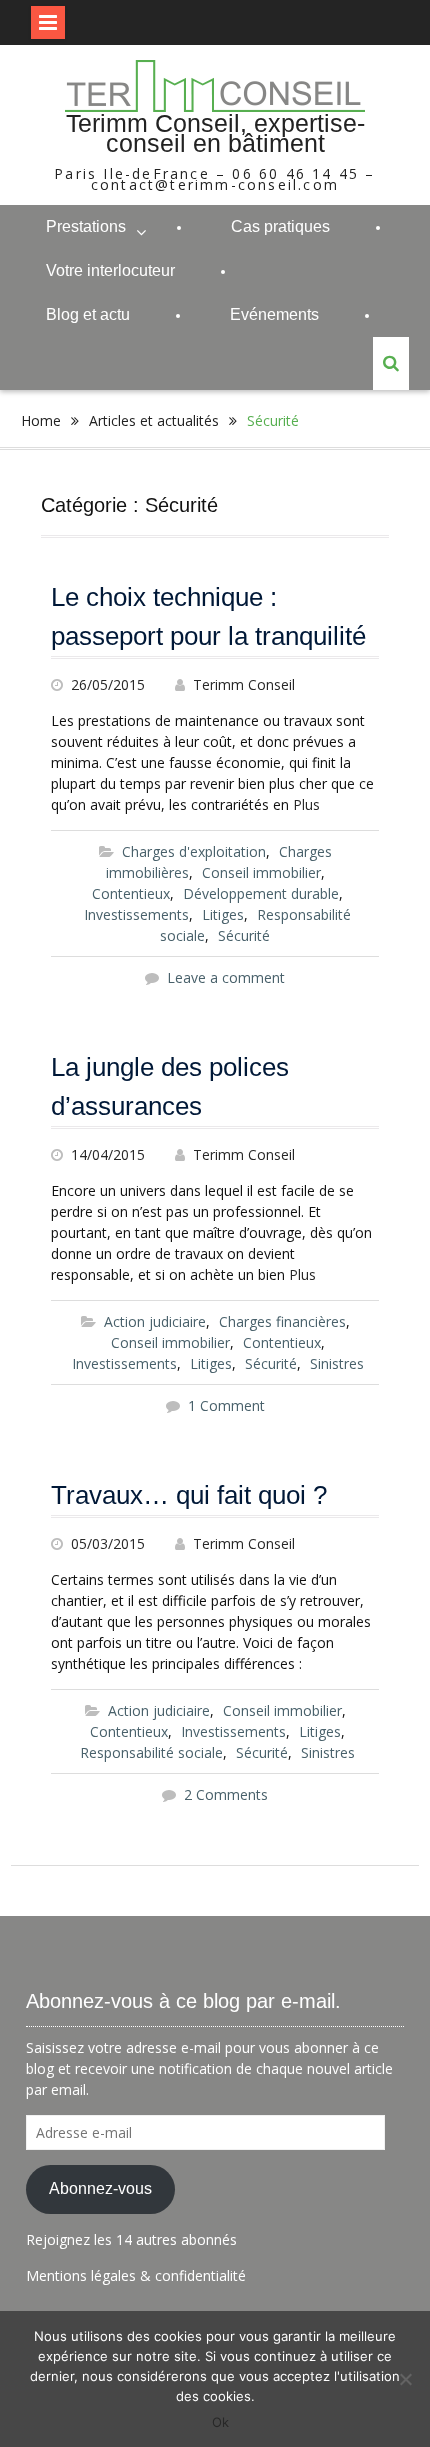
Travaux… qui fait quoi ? (189, 1495)
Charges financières (282, 1321)
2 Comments (226, 1794)
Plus (306, 804)
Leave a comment (226, 977)
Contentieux (131, 893)
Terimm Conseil (244, 684)
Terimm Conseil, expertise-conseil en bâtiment (215, 133)
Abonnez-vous (100, 2188)
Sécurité (244, 935)
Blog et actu (88, 314)
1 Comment (226, 1405)
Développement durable (261, 893)
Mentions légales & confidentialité (136, 2275)
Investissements (136, 914)
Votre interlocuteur (110, 270)
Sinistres (337, 1363)
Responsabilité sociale (151, 1752)
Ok (220, 2422)
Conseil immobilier (261, 872)
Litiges (223, 914)
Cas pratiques (280, 226)
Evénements (274, 314)
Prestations (86, 226)
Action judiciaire (155, 1321)
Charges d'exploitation (194, 851)
